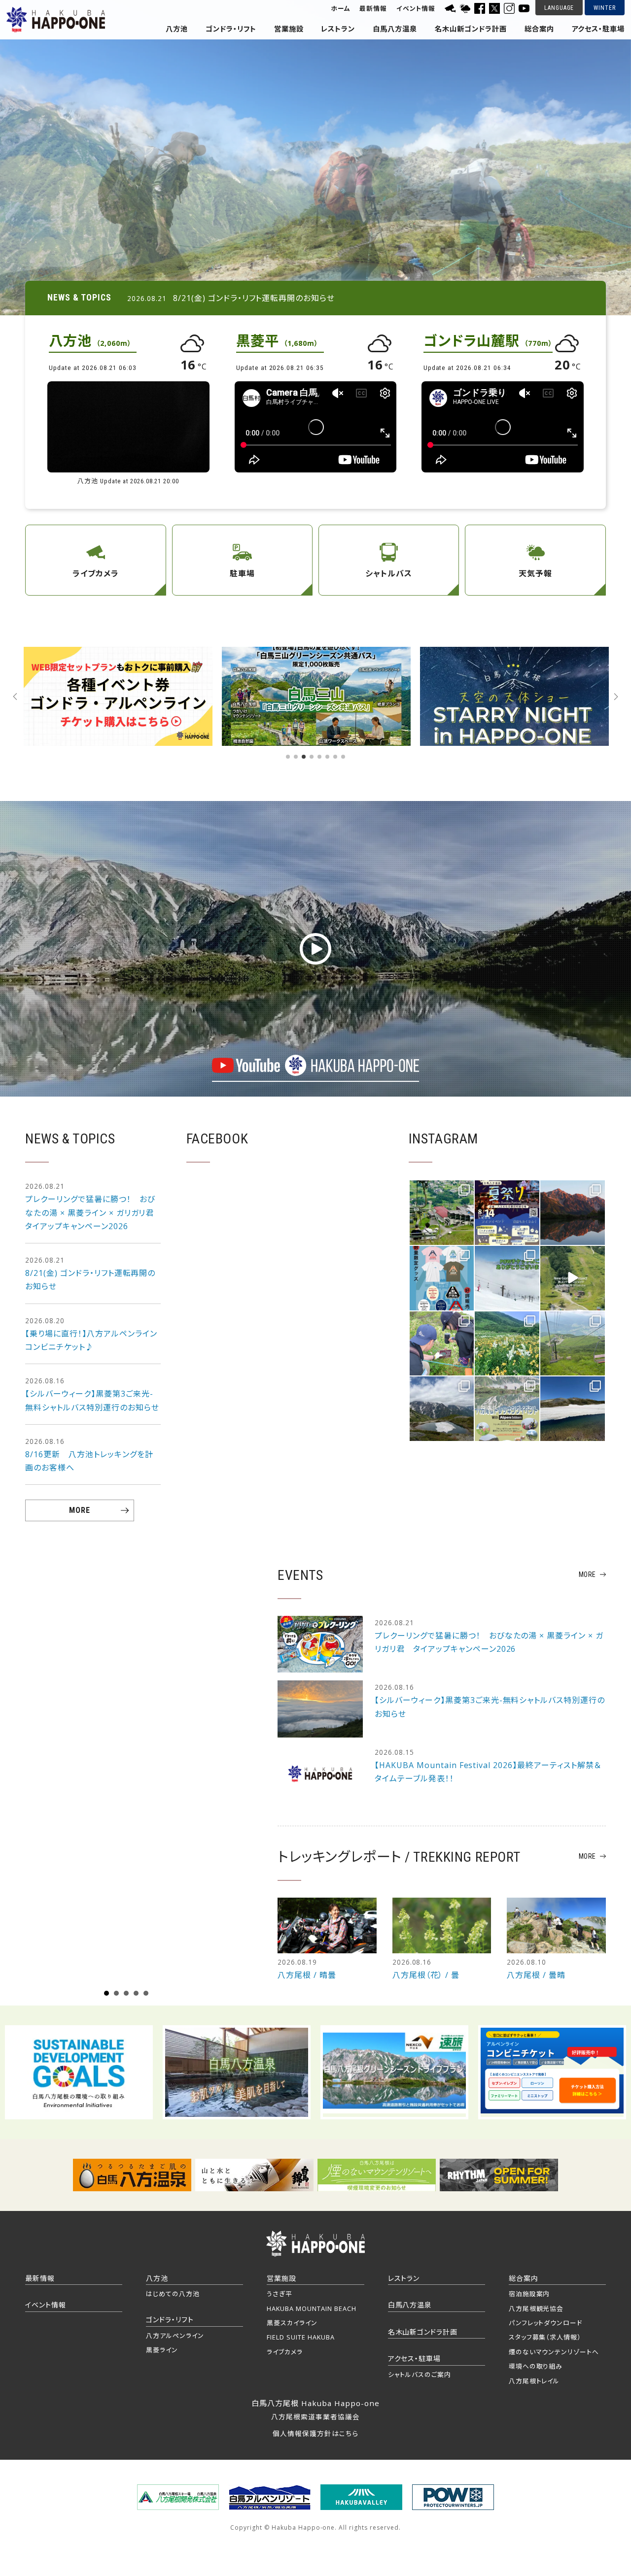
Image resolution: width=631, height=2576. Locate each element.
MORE (80, 1510)
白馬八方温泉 (395, 29)
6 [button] (327, 757)
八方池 (177, 29)
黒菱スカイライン (292, 2323)
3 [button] (304, 757)
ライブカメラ (285, 2352)
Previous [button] (15, 697)
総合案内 (539, 29)
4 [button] (312, 757)
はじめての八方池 (173, 2294)
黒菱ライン (162, 2350)
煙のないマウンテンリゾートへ (554, 2352)
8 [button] (343, 757)
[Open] (442, 1213)
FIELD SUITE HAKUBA (300, 2337)
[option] (315, 158)
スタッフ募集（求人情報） (545, 2337)
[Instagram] (464, 1236)
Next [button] (616, 697)
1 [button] (288, 757)
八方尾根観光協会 (536, 2308)
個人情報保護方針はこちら (315, 2433)
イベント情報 (416, 9)
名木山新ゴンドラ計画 (471, 29)
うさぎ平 (280, 2294)
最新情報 (373, 9)
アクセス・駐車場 (598, 29)
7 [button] (335, 757)
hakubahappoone (441, 1189)
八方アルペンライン (175, 2336)
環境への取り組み (536, 2366)
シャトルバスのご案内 (420, 2375)
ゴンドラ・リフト (231, 29)
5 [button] (319, 757)
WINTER (605, 8)
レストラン (338, 29)
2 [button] (296, 757)
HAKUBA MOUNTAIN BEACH (311, 2308)
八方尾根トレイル (534, 2381)
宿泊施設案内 (529, 2294)
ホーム (341, 9)
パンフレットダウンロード (546, 2323)
